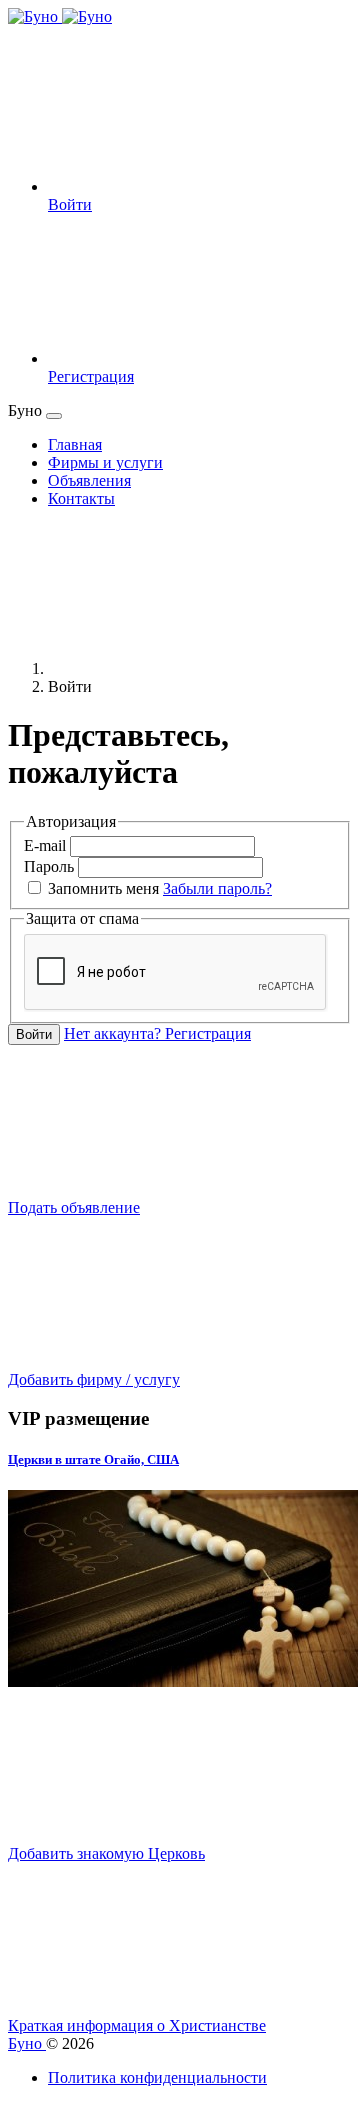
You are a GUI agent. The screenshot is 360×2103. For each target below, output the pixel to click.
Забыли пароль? (217, 888)
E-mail (45, 845)
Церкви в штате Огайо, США (93, 1459)
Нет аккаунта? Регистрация (157, 1033)
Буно (27, 2043)
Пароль (49, 866)
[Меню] (54, 416)
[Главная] (198, 668)
